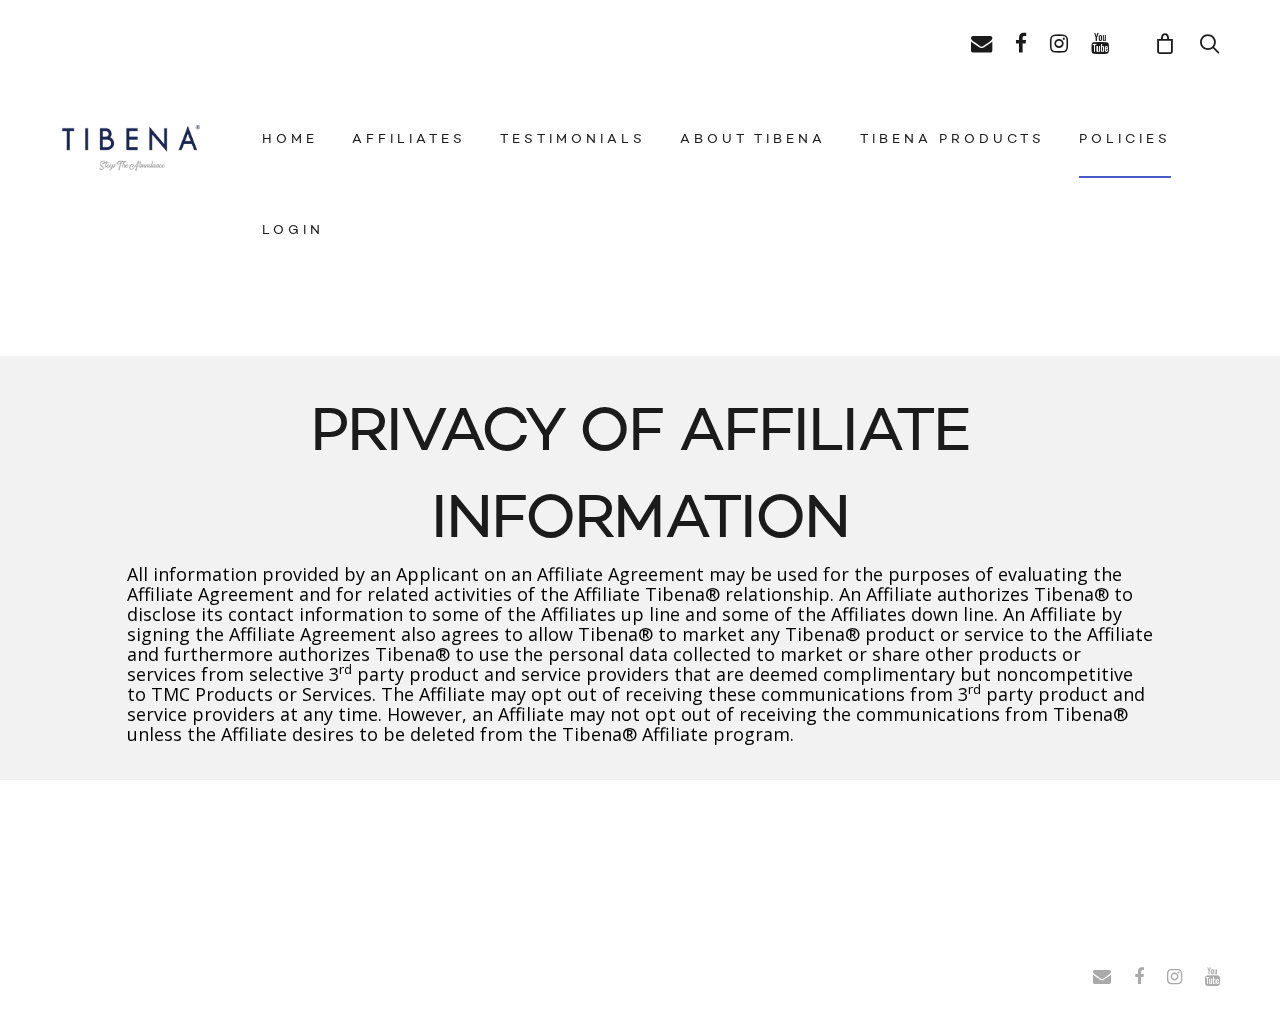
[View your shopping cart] (1165, 42)
